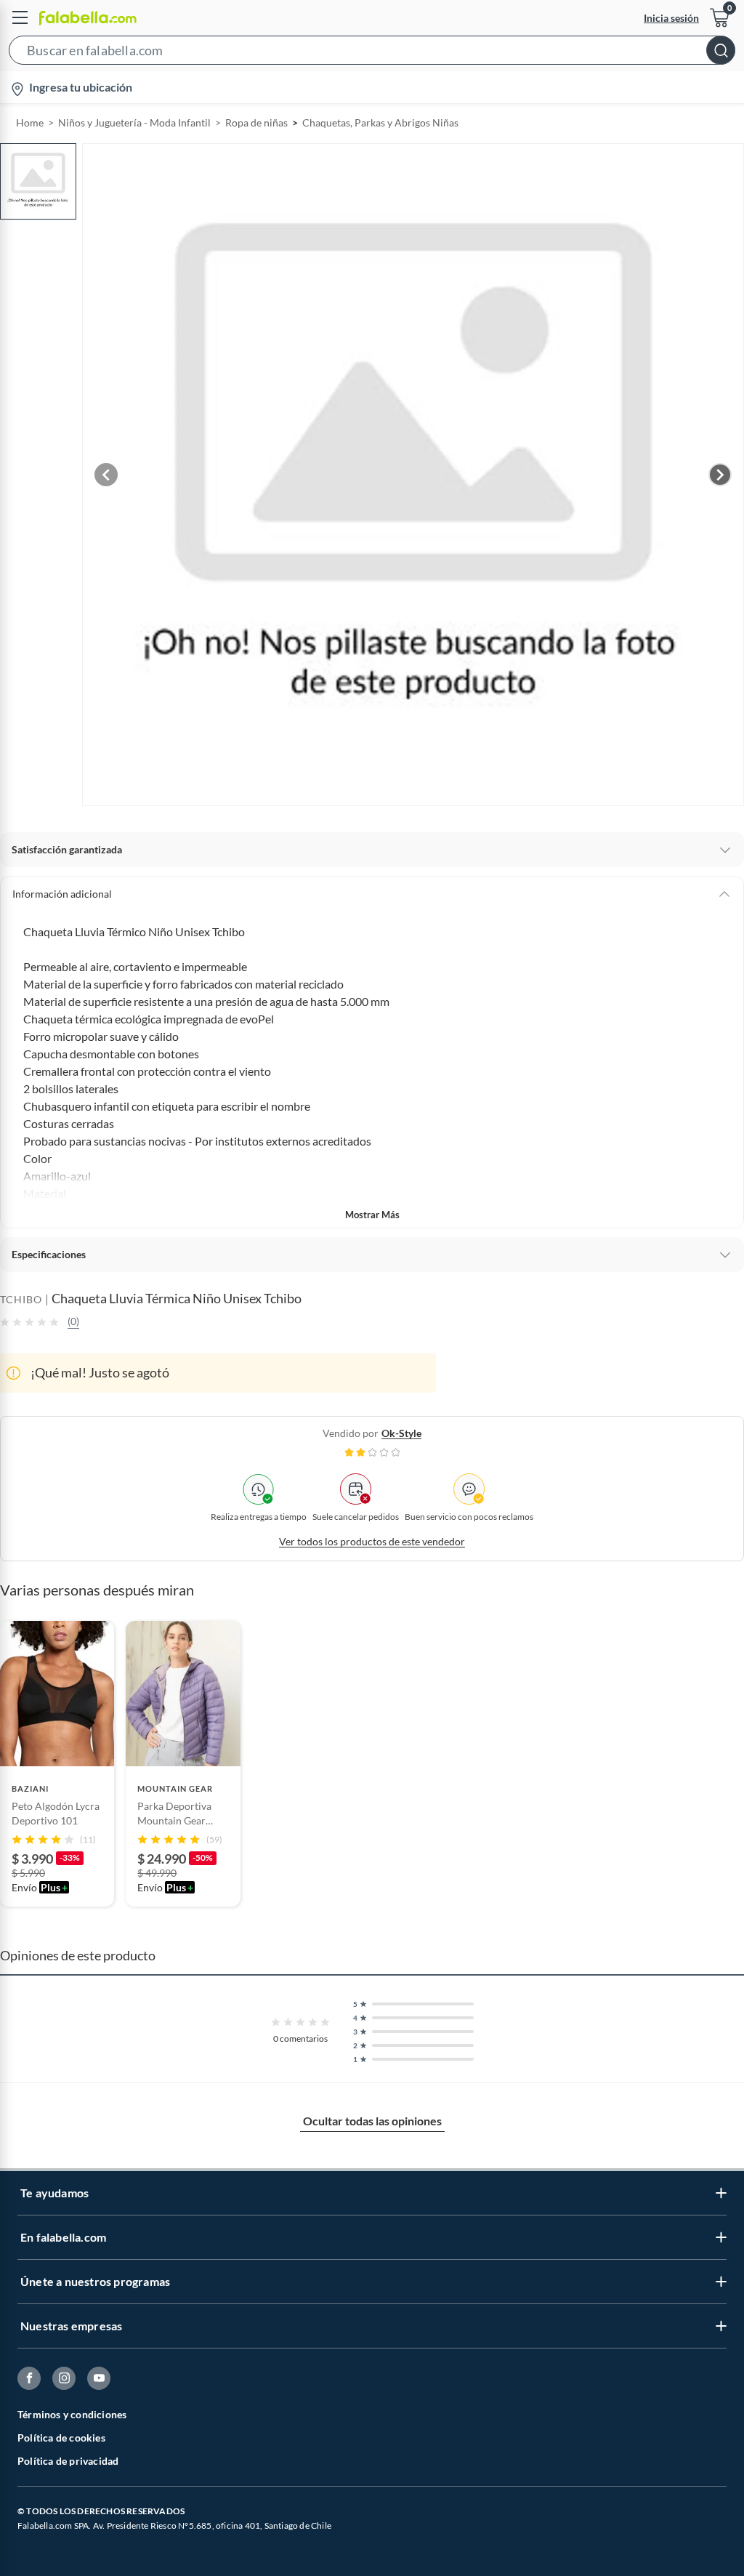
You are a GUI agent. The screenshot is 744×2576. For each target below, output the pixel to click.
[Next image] (720, 475)
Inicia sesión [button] (671, 18)
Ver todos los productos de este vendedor (372, 1541)
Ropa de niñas (256, 122)
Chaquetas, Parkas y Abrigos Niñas (380, 122)
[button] (372, 53)
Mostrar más (372, 1215)
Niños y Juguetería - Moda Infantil (134, 122)
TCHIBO (21, 1299)
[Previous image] (106, 475)
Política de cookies (61, 2438)
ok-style (401, 1433)
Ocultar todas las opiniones (372, 2121)
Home (30, 122)
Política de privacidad (68, 2461)
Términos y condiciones (72, 2414)
